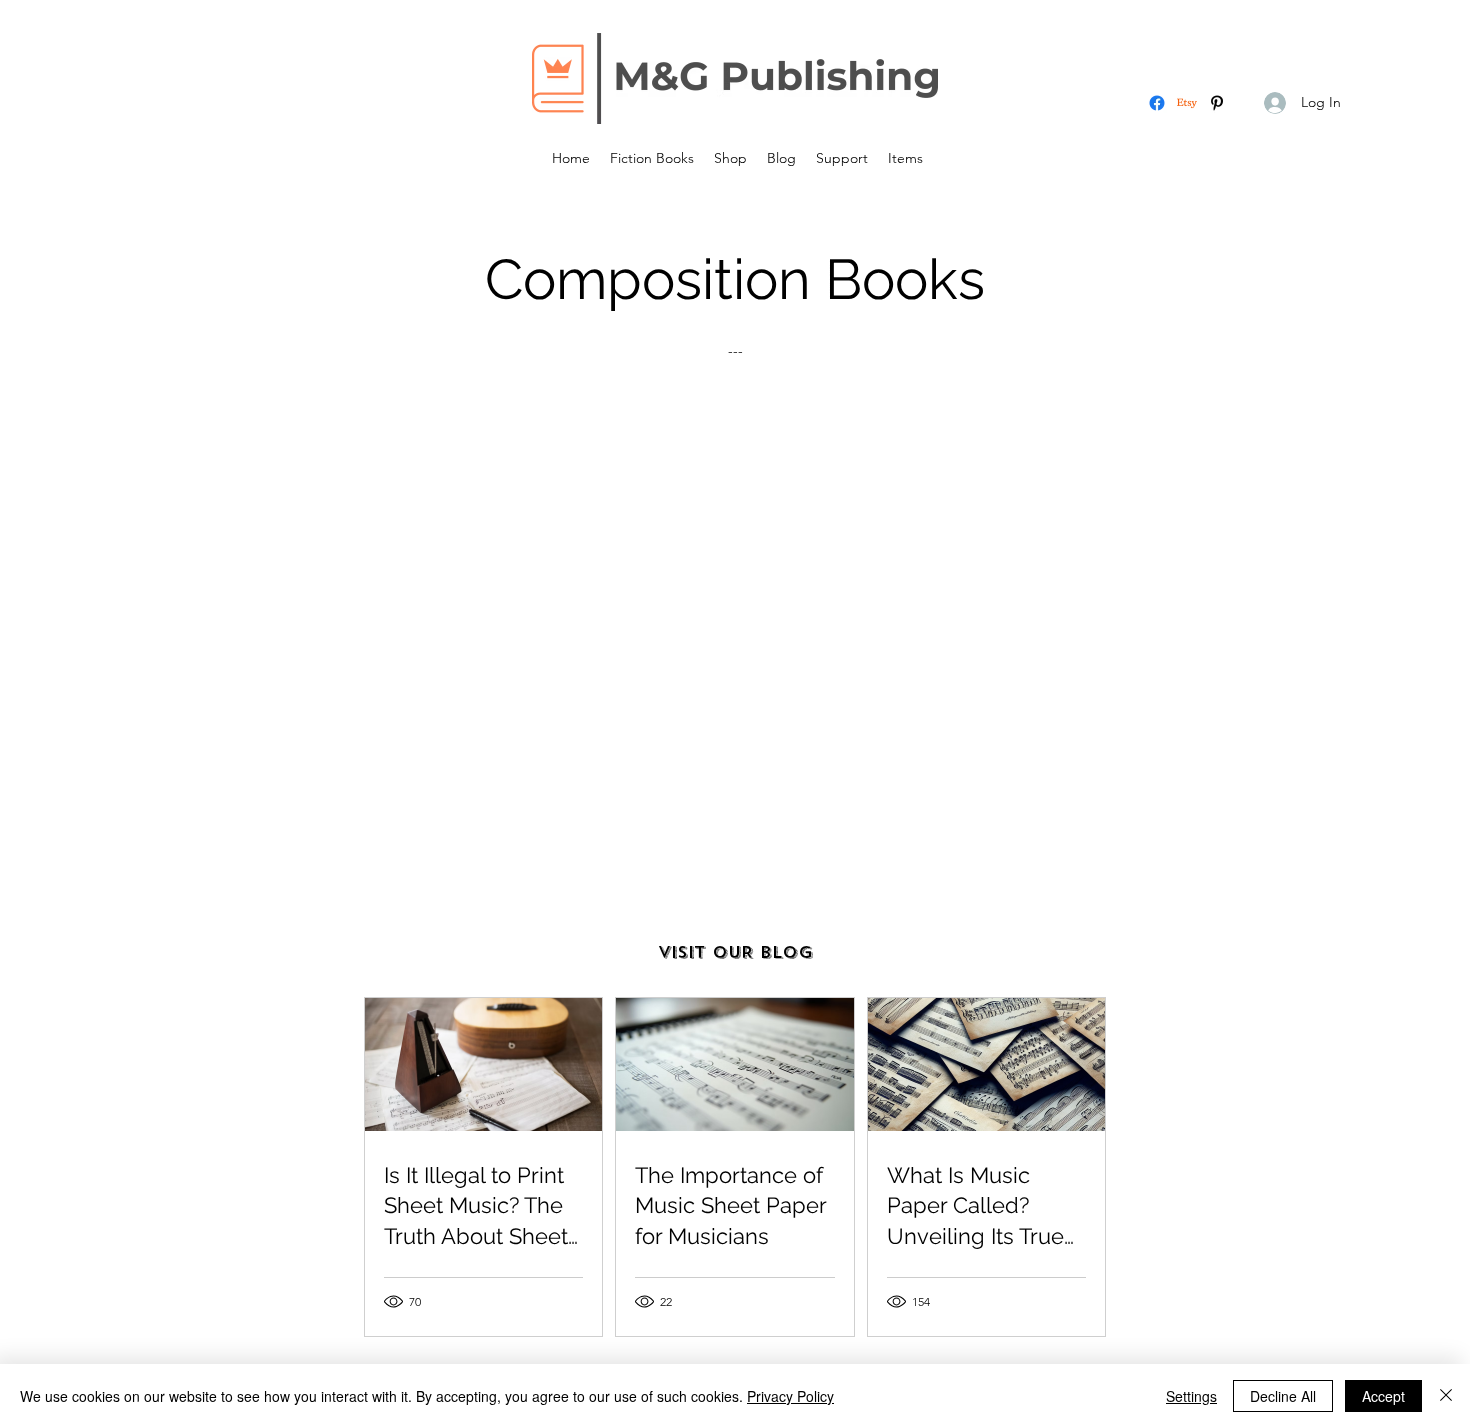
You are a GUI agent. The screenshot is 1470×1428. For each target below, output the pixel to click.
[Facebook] (1157, 103)
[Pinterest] (1217, 103)
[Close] (1446, 1396)
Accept (1383, 1396)
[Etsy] (1187, 103)
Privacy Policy (790, 1396)
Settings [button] (1191, 1396)
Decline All (1283, 1396)
